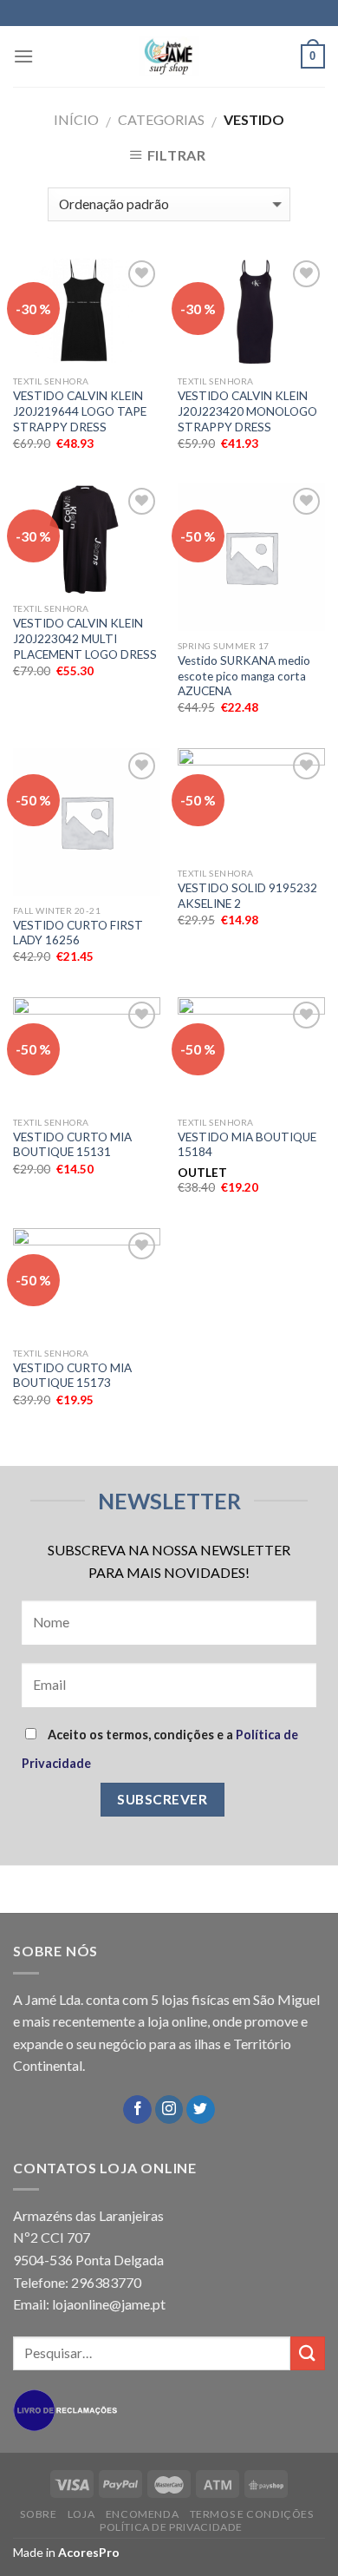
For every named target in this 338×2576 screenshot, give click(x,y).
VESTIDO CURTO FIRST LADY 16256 (78, 933)
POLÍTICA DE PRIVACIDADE (171, 2527)
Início (76, 119)
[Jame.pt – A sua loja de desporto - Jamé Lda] (169, 56)
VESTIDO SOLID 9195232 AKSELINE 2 (247, 896)
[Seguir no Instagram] (169, 2110)
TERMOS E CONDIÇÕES (252, 2514)
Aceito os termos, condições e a (160, 1749)
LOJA (81, 2514)
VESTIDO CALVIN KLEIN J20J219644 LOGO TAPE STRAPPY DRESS (80, 411)
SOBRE (38, 2514)
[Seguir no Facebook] (137, 2110)
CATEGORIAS (161, 119)
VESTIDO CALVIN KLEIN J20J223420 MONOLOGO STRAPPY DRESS (247, 411)
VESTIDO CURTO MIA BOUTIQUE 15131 (72, 1145)
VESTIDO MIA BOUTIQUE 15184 (247, 1145)
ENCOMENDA (143, 2514)
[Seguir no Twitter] (201, 2110)
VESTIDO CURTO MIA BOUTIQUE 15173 (72, 1376)
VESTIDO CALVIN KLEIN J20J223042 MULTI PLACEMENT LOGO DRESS (85, 638)
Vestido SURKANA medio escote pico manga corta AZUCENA (244, 676)
